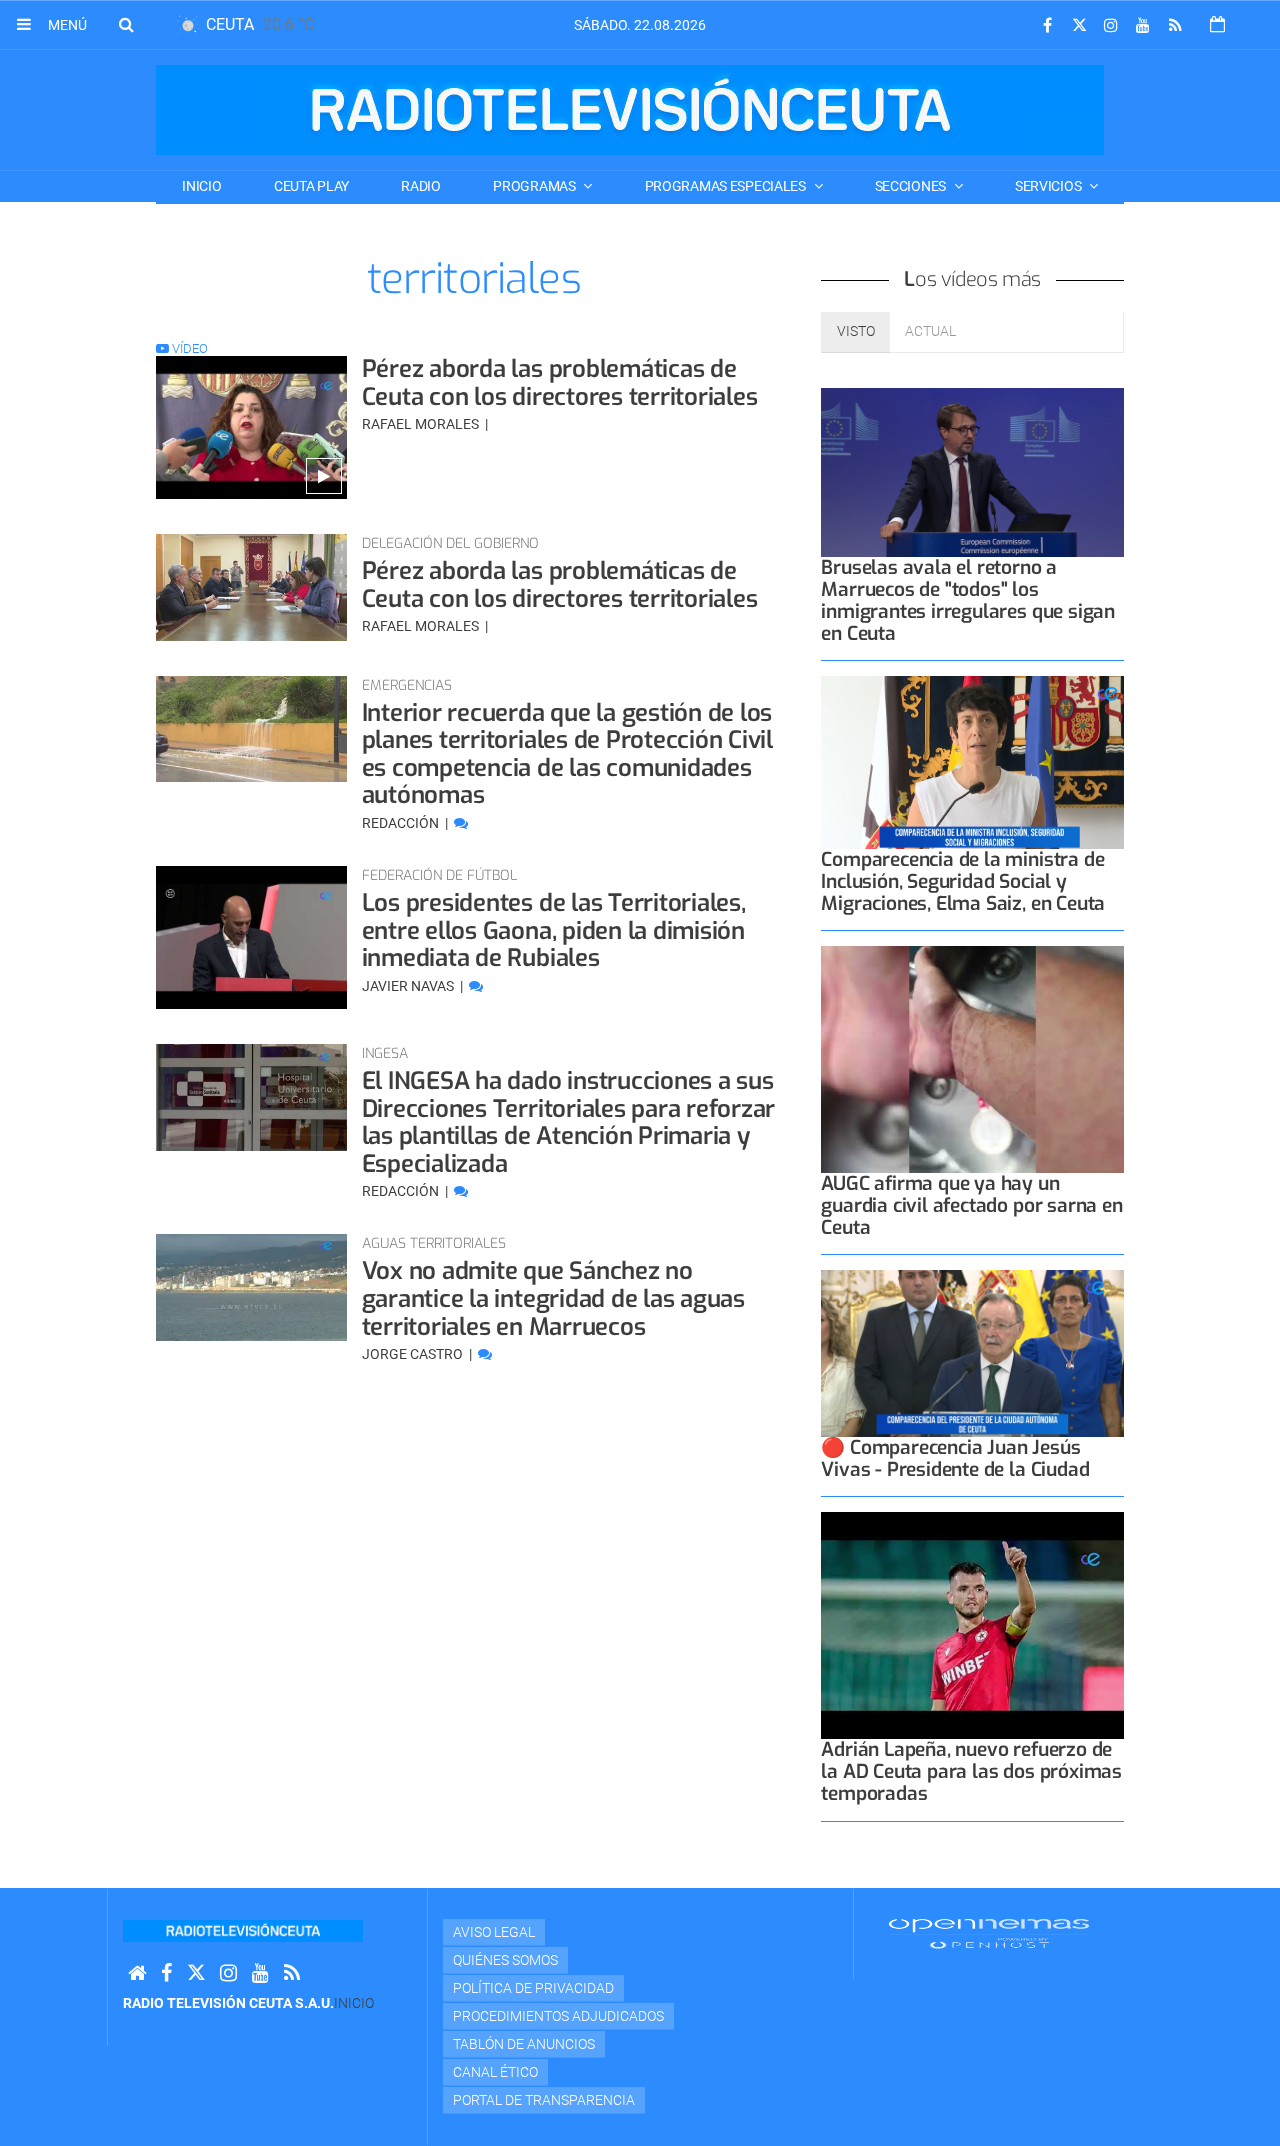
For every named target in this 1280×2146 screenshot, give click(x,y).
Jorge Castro (414, 1354)
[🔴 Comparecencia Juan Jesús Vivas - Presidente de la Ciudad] (972, 1353)
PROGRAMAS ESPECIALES (727, 186)
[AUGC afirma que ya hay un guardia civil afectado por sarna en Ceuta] (972, 1059)
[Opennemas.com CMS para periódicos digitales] (989, 1932)
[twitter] (1079, 25)
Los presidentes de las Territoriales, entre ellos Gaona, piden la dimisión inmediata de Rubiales (554, 930)
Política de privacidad (533, 1988)
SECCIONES (912, 186)
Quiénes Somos (505, 1960)
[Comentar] (461, 823)
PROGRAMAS (535, 186)
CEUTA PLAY (311, 186)
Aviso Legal (494, 1932)
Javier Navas (409, 986)
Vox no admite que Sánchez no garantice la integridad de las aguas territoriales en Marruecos (553, 1298)
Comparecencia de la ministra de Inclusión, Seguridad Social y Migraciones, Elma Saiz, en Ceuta (963, 881)
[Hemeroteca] (1217, 24)
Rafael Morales (422, 424)
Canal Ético (495, 2072)
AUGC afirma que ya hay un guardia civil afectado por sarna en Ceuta (971, 1205)
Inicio (201, 186)
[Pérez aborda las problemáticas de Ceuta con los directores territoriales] (251, 427)
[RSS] (1175, 25)
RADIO (421, 186)
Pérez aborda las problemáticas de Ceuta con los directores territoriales (560, 383)
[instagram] (1111, 25)
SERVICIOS (1049, 186)
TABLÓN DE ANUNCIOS (524, 2044)
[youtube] (1143, 25)
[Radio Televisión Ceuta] (630, 110)
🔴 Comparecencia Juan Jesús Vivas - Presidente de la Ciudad (955, 1458)
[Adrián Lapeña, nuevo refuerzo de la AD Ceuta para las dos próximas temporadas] (972, 1625)
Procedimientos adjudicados (558, 2016)
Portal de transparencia (544, 2100)
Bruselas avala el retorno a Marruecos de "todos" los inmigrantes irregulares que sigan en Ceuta (968, 600)
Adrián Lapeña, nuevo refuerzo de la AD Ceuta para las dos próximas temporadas (971, 1771)
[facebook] (1047, 25)
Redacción (402, 823)
